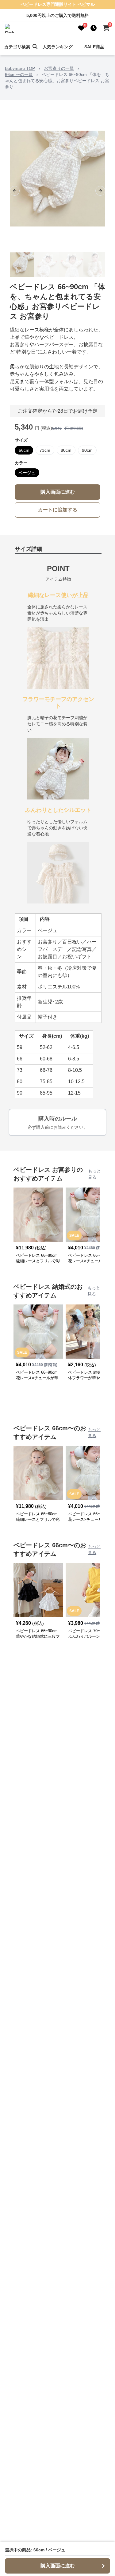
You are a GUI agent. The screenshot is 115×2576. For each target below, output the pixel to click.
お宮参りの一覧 (59, 68)
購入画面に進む (58, 492)
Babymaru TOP (20, 68)
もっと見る (94, 1174)
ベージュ (27, 473)
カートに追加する (58, 510)
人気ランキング (58, 47)
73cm (45, 450)
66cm (24, 450)
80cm (66, 450)
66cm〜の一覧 (19, 74)
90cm (87, 450)
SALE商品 (94, 47)
